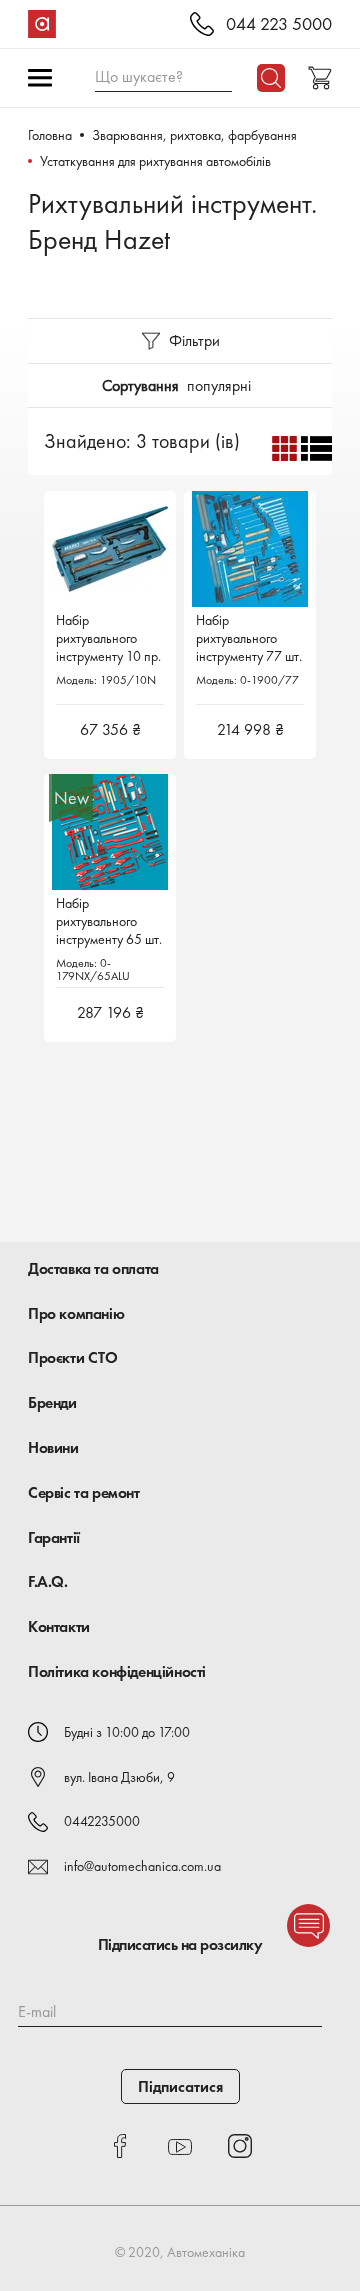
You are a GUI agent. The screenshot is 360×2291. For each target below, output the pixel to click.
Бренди (52, 1402)
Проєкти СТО (73, 1357)
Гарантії (54, 1537)
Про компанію (76, 1313)
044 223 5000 (279, 24)
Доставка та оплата (93, 1268)
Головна (50, 135)
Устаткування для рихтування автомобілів (155, 161)
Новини (53, 1447)
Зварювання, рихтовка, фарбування (194, 135)
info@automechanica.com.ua (142, 1866)
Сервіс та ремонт (84, 1492)
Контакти (59, 1626)
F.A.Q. (48, 1581)
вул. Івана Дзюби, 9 (119, 1777)
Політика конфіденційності (117, 1671)
